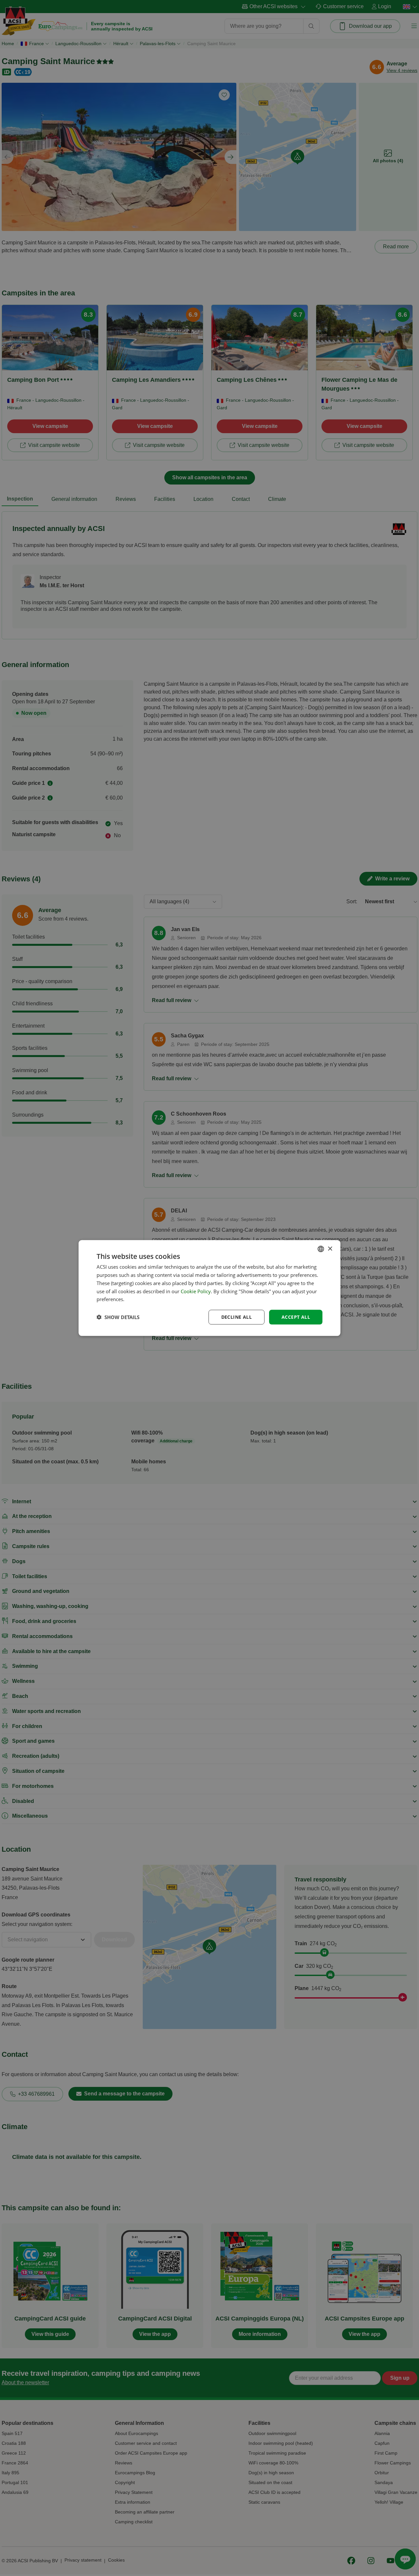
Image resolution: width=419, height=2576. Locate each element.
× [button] (330, 1249)
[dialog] (209, 1288)
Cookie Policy (196, 1291)
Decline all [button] (237, 1317)
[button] (118, 1317)
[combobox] (321, 1249)
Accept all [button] (296, 1317)
